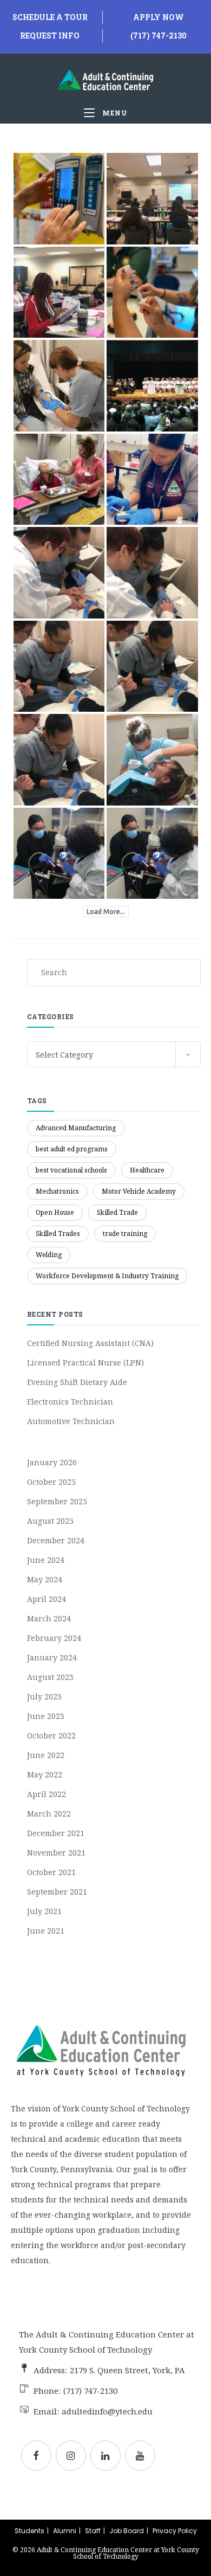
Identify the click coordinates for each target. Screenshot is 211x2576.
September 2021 (57, 1892)
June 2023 (46, 1716)
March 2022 (49, 1814)
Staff (93, 2531)
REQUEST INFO (50, 36)
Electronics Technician (70, 1402)
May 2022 (45, 1775)
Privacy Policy (175, 2531)
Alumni (65, 2531)
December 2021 (56, 1833)
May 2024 (45, 1579)
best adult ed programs (72, 1149)
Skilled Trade (117, 1212)
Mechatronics (57, 1191)
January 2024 (52, 1657)
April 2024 (47, 1599)
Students (29, 2531)
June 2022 (46, 1755)
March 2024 (49, 1618)
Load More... (106, 912)
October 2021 (51, 1872)
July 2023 (44, 1696)
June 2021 (46, 1931)
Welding (49, 1255)
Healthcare (147, 1170)
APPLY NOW (159, 17)
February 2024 (54, 1638)
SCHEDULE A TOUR (50, 17)
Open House (55, 1212)
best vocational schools (71, 1170)
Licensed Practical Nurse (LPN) (85, 1363)
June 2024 (46, 1560)
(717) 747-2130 (159, 36)
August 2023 (50, 1677)
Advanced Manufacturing (76, 1128)
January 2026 (52, 1462)
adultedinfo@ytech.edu (107, 2411)
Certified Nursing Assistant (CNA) (90, 1343)
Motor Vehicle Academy (139, 1191)
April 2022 (47, 1794)
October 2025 (51, 1482)
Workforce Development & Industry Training (107, 1276)
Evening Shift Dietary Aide (77, 1382)
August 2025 (50, 1521)
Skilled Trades (58, 1234)
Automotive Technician (71, 1421)
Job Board (127, 2531)
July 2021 (44, 1911)
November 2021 (56, 1853)
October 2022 (51, 1735)
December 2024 (56, 1540)
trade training (125, 1234)
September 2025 (57, 1501)
